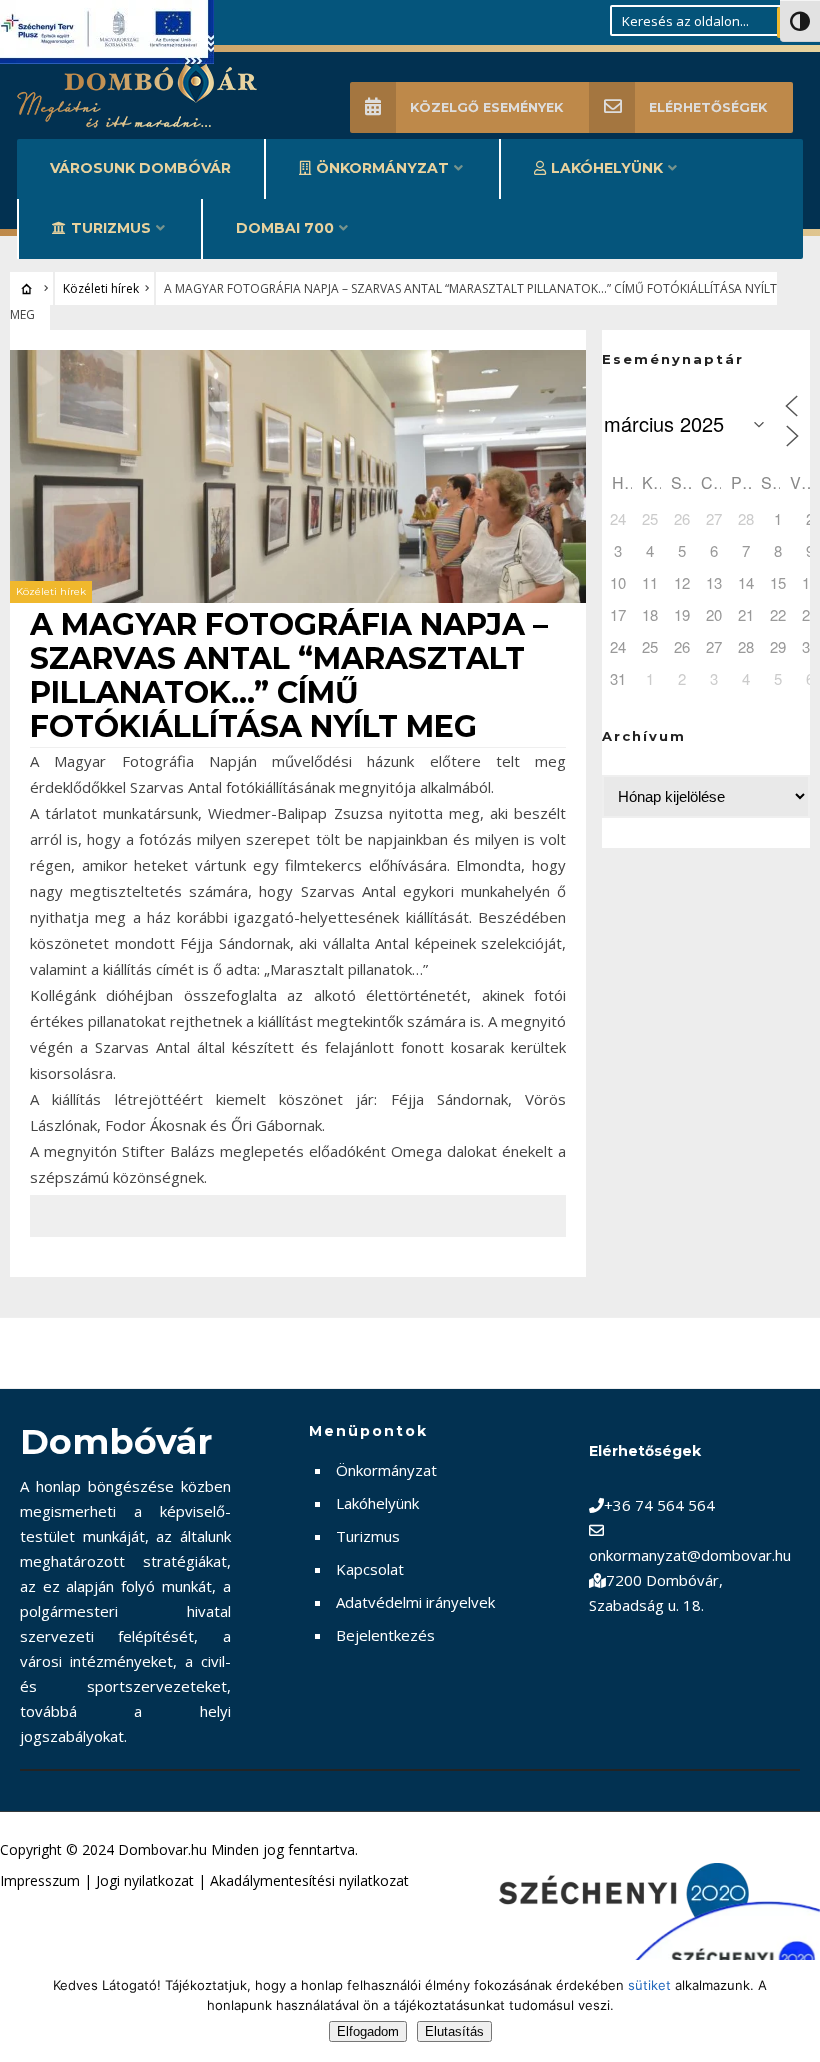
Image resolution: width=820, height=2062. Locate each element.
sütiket (649, 1985)
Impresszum (40, 1880)
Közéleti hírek (101, 288)
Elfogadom (368, 2031)
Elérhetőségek (708, 107)
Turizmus (111, 228)
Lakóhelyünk (607, 168)
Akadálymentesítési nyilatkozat (309, 1880)
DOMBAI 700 (285, 228)
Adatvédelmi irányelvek (415, 1602)
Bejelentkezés (385, 1635)
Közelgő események (486, 107)
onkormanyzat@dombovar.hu (690, 1555)
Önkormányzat (382, 168)
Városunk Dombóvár (140, 168)
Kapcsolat (370, 1569)
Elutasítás (454, 2031)
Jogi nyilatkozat (145, 1880)
